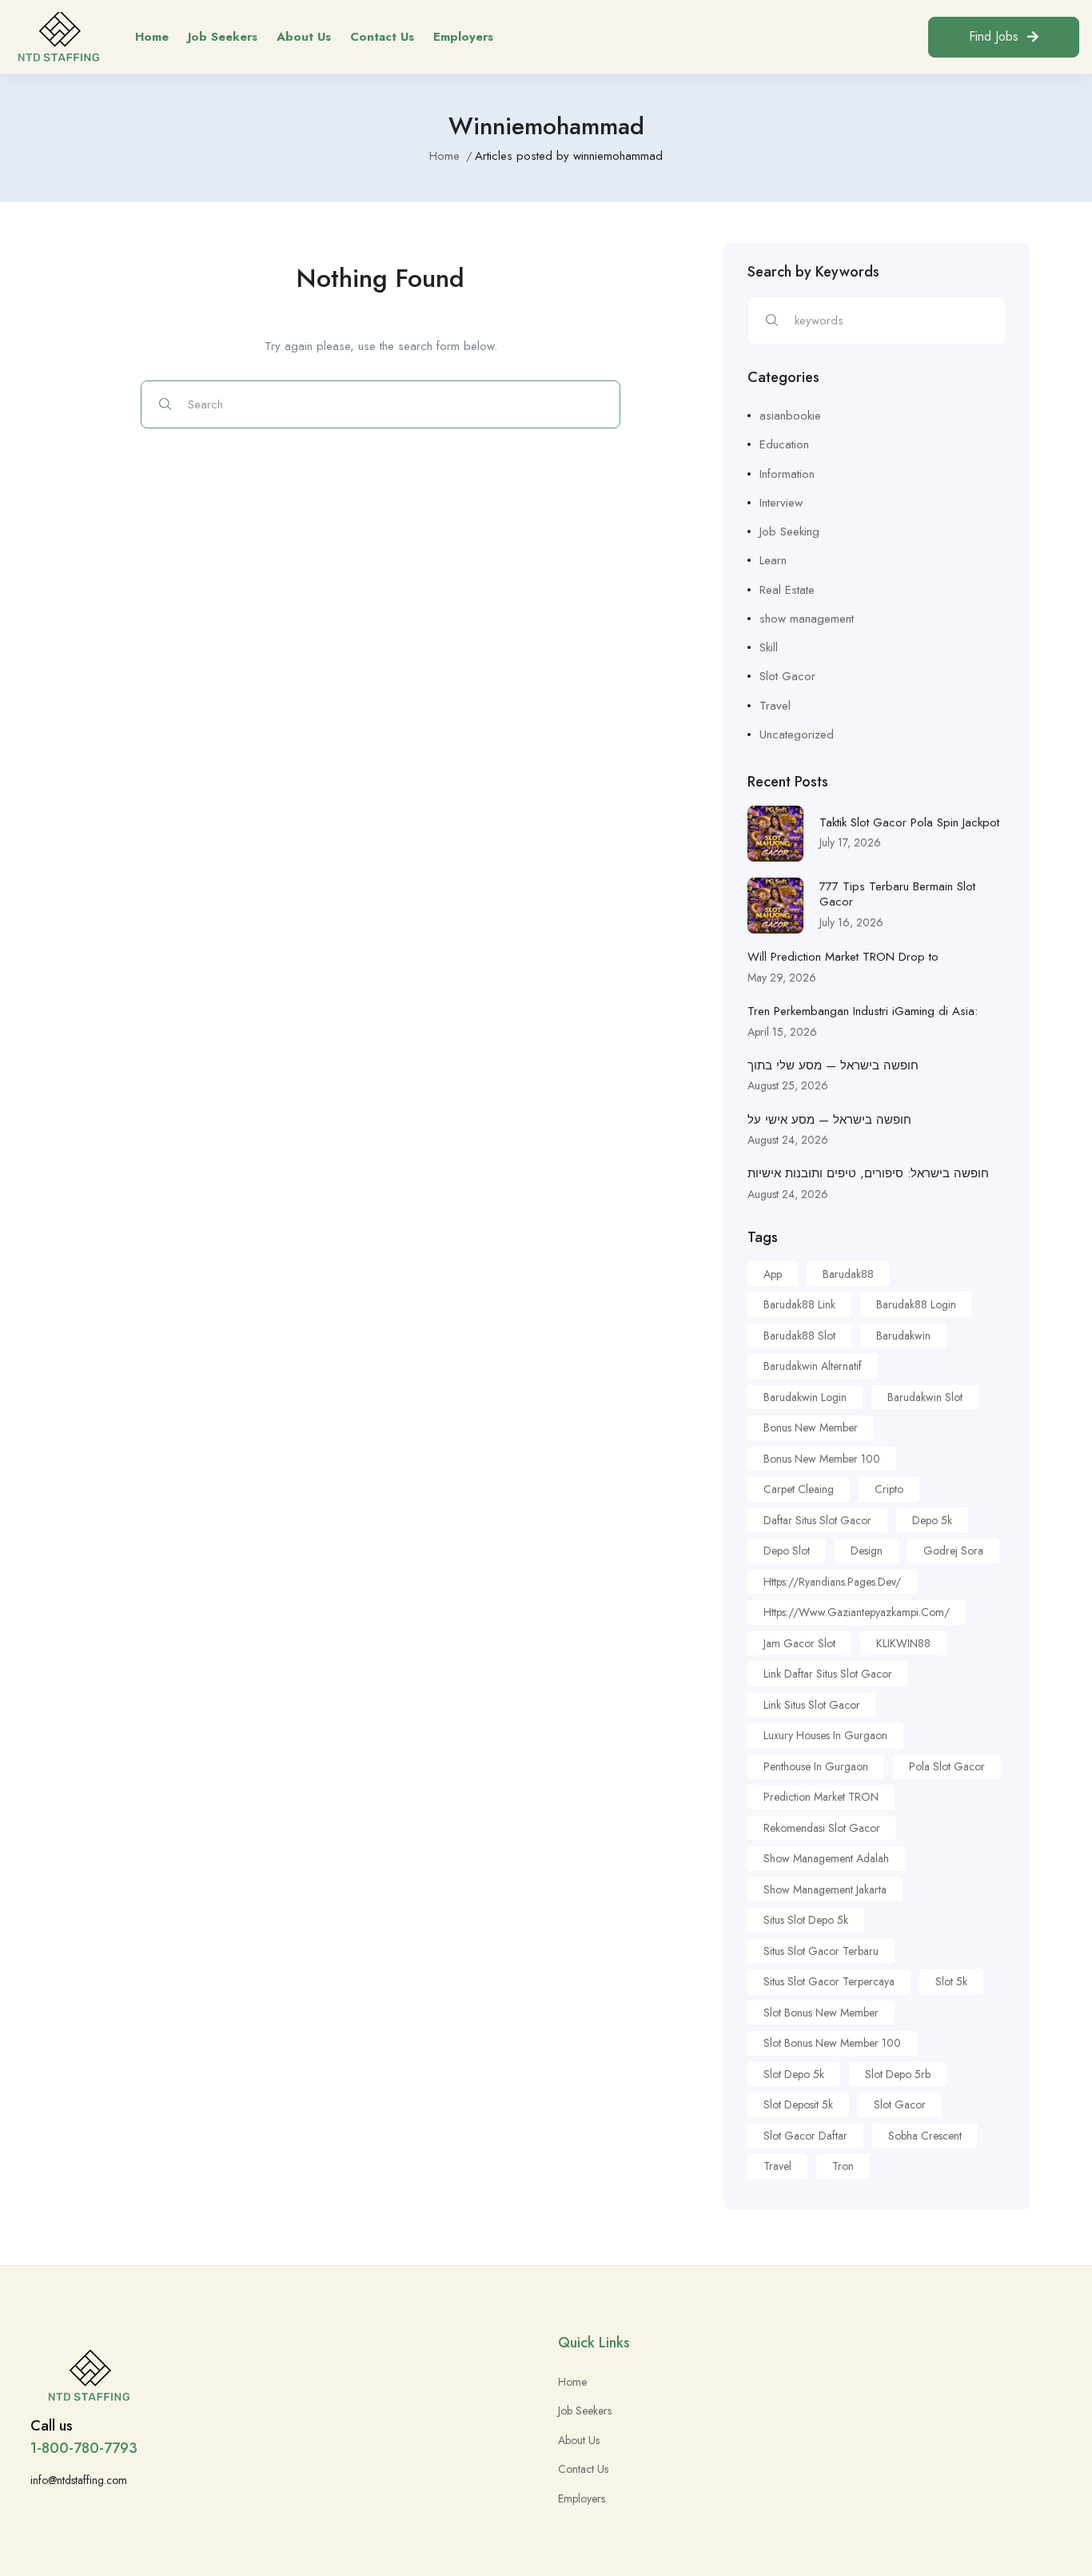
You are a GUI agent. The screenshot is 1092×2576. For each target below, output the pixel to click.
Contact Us (382, 37)
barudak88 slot (799, 1336)
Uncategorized (797, 735)
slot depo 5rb (898, 2074)
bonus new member (811, 1427)
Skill (769, 647)
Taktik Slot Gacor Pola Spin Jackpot (909, 822)
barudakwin (903, 1336)
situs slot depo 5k (806, 1920)
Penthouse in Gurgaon (816, 1766)
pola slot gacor (947, 1766)
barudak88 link (799, 1304)
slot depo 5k (794, 2074)
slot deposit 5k (798, 2104)
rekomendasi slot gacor (822, 1828)
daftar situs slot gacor (817, 1520)
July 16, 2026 (851, 922)
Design (867, 1551)
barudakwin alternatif (813, 1366)
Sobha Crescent (925, 2136)
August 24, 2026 (788, 1140)
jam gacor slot (799, 1643)
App (773, 1274)
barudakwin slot (925, 1397)
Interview (781, 503)
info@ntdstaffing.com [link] (79, 2480)
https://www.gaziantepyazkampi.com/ (857, 1612)
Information (787, 474)
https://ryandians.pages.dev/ (832, 1582)
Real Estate (787, 590)
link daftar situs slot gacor (828, 1674)
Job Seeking (789, 532)
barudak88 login (916, 1304)
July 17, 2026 (850, 842)
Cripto (889, 1489)
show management (807, 619)
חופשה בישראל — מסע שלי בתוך (833, 1065)
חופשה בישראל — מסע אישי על (829, 1120)
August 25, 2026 (788, 1085)
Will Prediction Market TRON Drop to (843, 957)
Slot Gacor (787, 676)
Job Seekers (223, 37)
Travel (775, 706)
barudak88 (848, 1274)
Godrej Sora (953, 1551)
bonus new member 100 (822, 1459)
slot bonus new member (821, 2013)
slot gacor (900, 2104)
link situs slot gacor (812, 1705)
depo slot (787, 1551)
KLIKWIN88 (903, 1643)
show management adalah (826, 1858)
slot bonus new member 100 (832, 2043)
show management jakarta (825, 1889)
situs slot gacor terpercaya (829, 1981)
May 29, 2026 (782, 977)
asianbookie (790, 416)
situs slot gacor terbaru (821, 1951)
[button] (1004, 37)
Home (152, 37)
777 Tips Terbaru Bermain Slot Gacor (897, 894)
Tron (843, 2166)
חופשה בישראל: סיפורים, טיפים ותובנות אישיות (868, 1173)
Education (784, 444)
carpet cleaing (799, 1489)
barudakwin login (805, 1397)
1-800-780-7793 (84, 2448)
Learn (773, 560)
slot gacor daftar (805, 2136)
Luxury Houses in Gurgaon (825, 1735)
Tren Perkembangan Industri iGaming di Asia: (863, 1011)
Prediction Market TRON (821, 1797)
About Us (304, 37)
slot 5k (951, 1981)
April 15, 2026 (782, 1032)
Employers (463, 37)
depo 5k (932, 1520)
